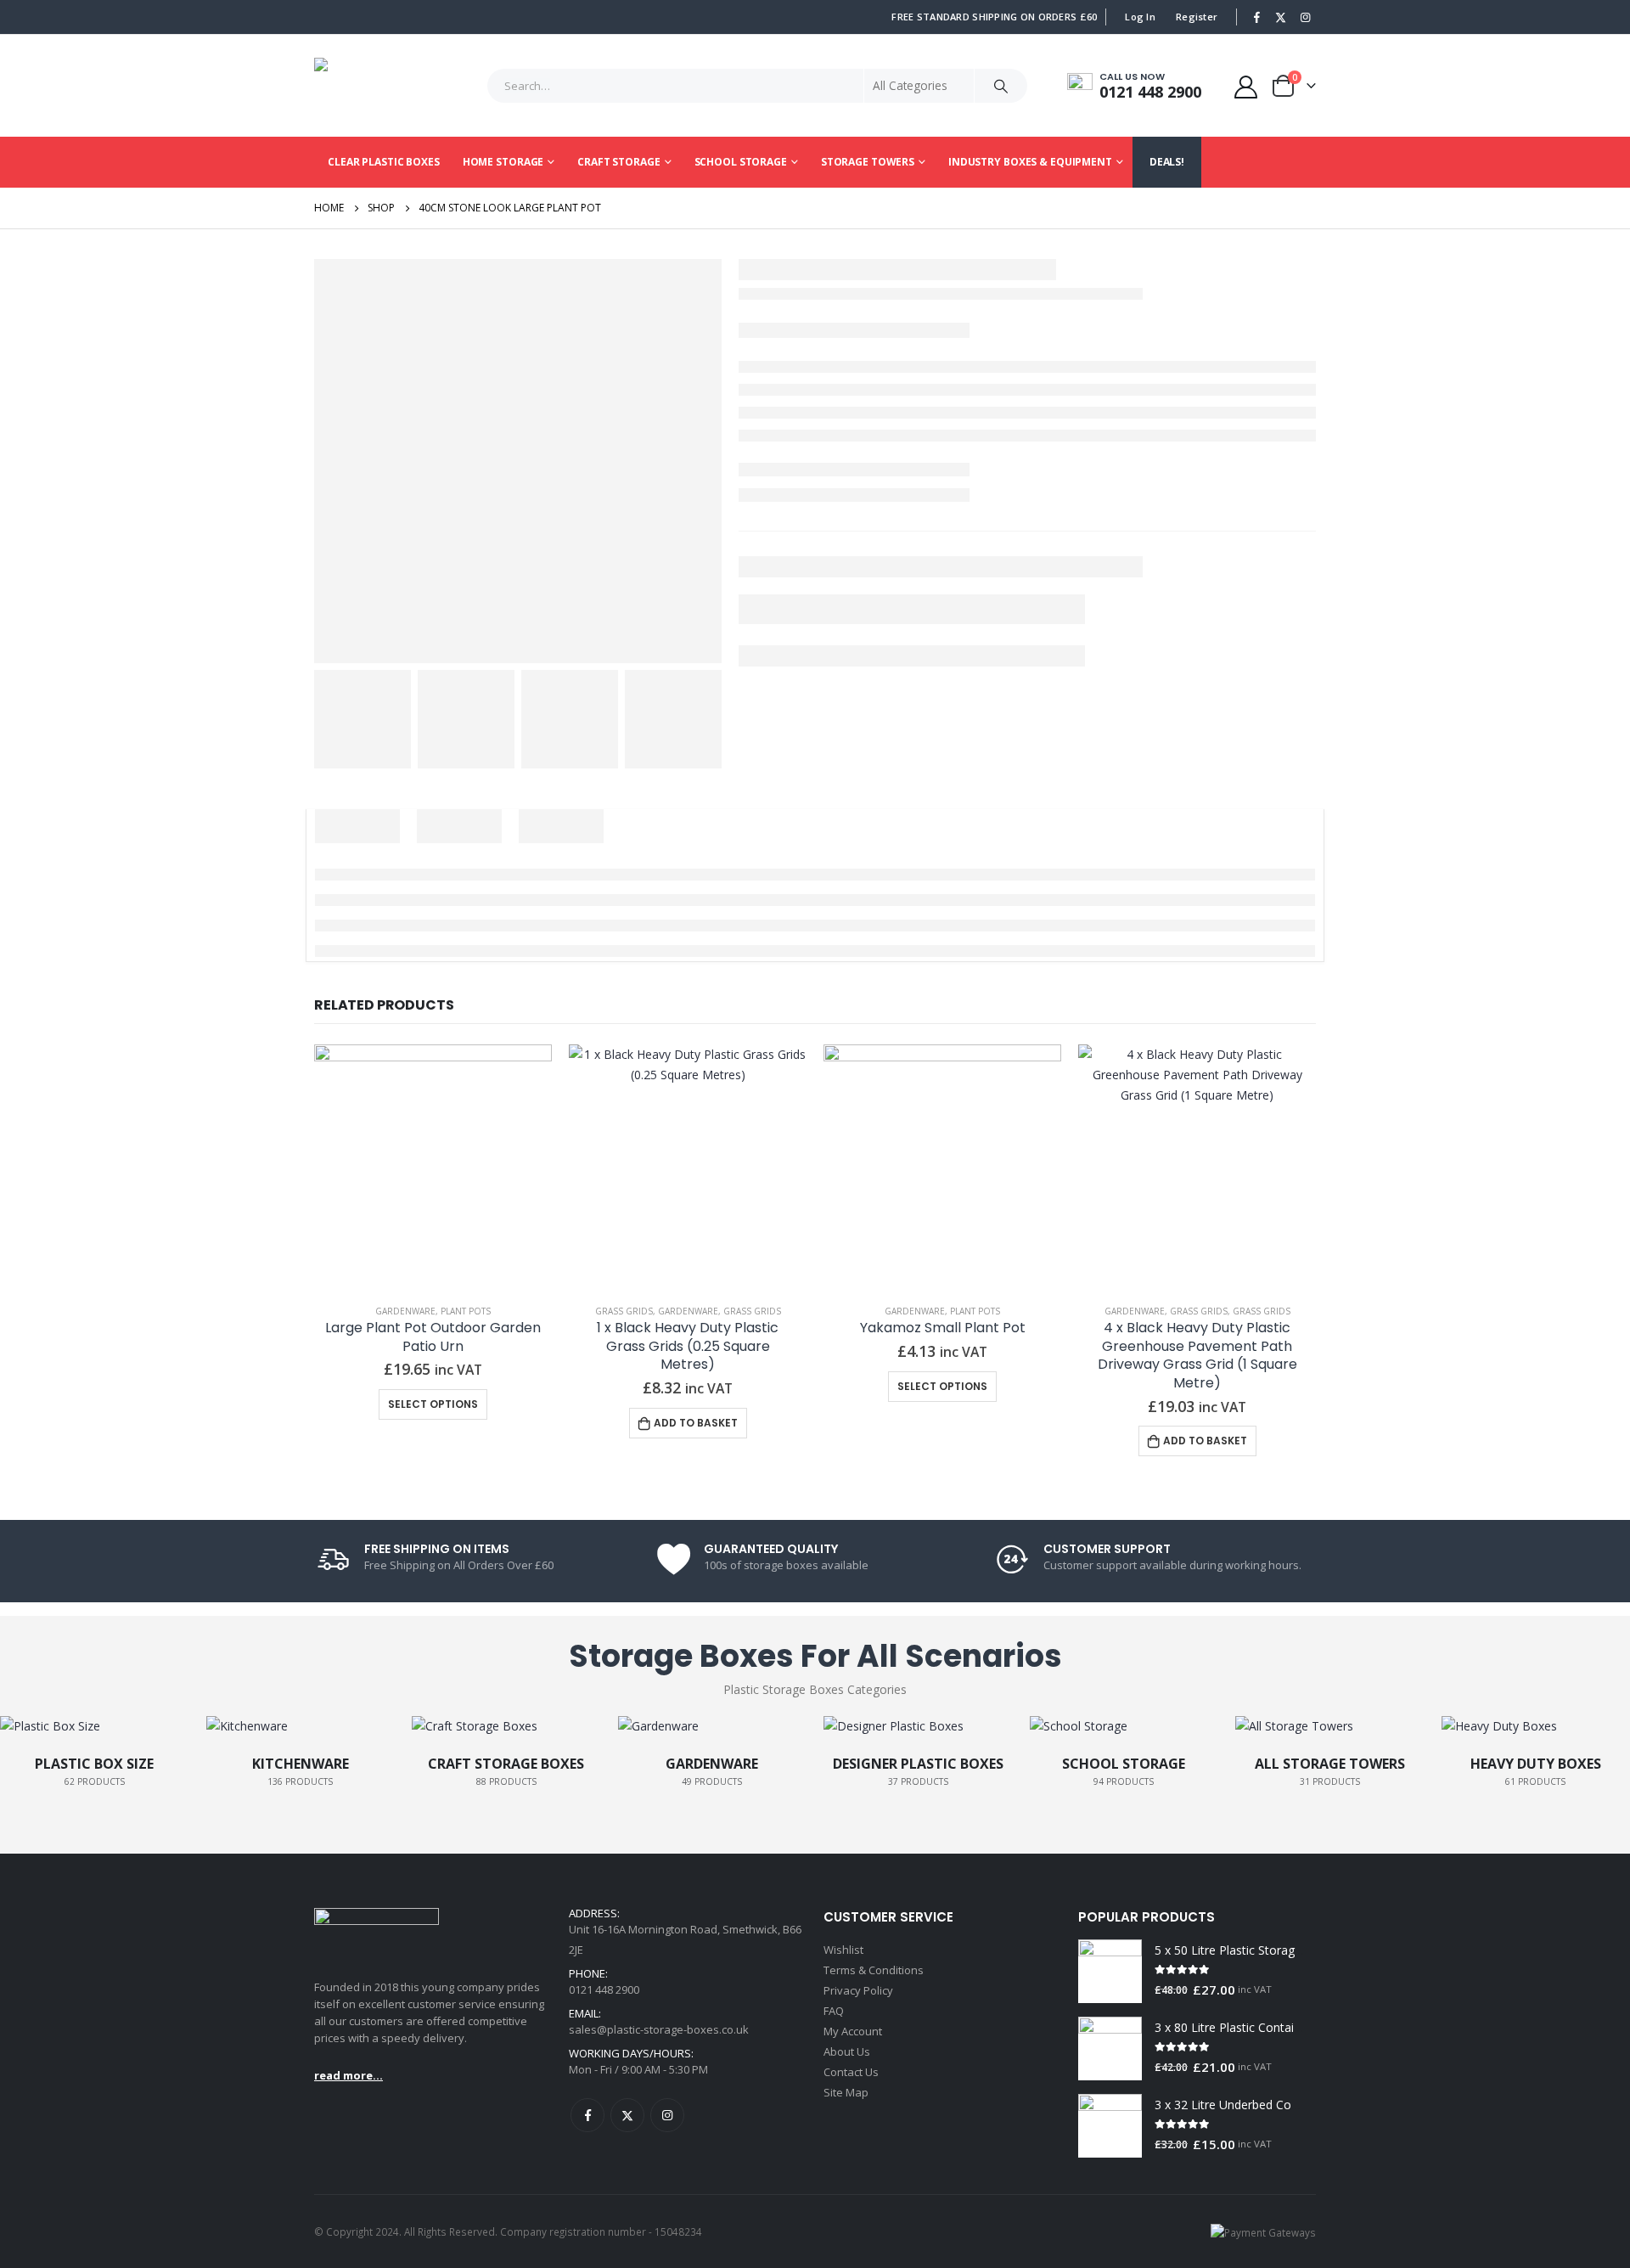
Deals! (1167, 162)
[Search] (1001, 86)
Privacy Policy (858, 1990)
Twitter (627, 2115)
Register (1197, 17)
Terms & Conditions (874, 1970)
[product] (433, 1163)
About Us (847, 2051)
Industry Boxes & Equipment (1030, 162)
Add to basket (696, 1423)
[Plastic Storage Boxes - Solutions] (369, 86)
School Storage (741, 162)
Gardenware (405, 1311)
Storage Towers (868, 162)
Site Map (846, 2092)
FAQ (834, 2011)
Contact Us (851, 2072)
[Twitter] (1281, 17)
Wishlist (843, 1950)
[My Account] (1246, 86)
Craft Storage (618, 162)
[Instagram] (1305, 17)
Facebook (587, 2115)
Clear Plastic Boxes (384, 162)
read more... (348, 2075)
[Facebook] (1256, 17)
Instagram (667, 2115)
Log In (1140, 17)
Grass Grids (624, 1311)
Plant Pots (466, 1311)
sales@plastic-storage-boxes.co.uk (659, 2029)
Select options (433, 1404)
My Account (853, 2031)
